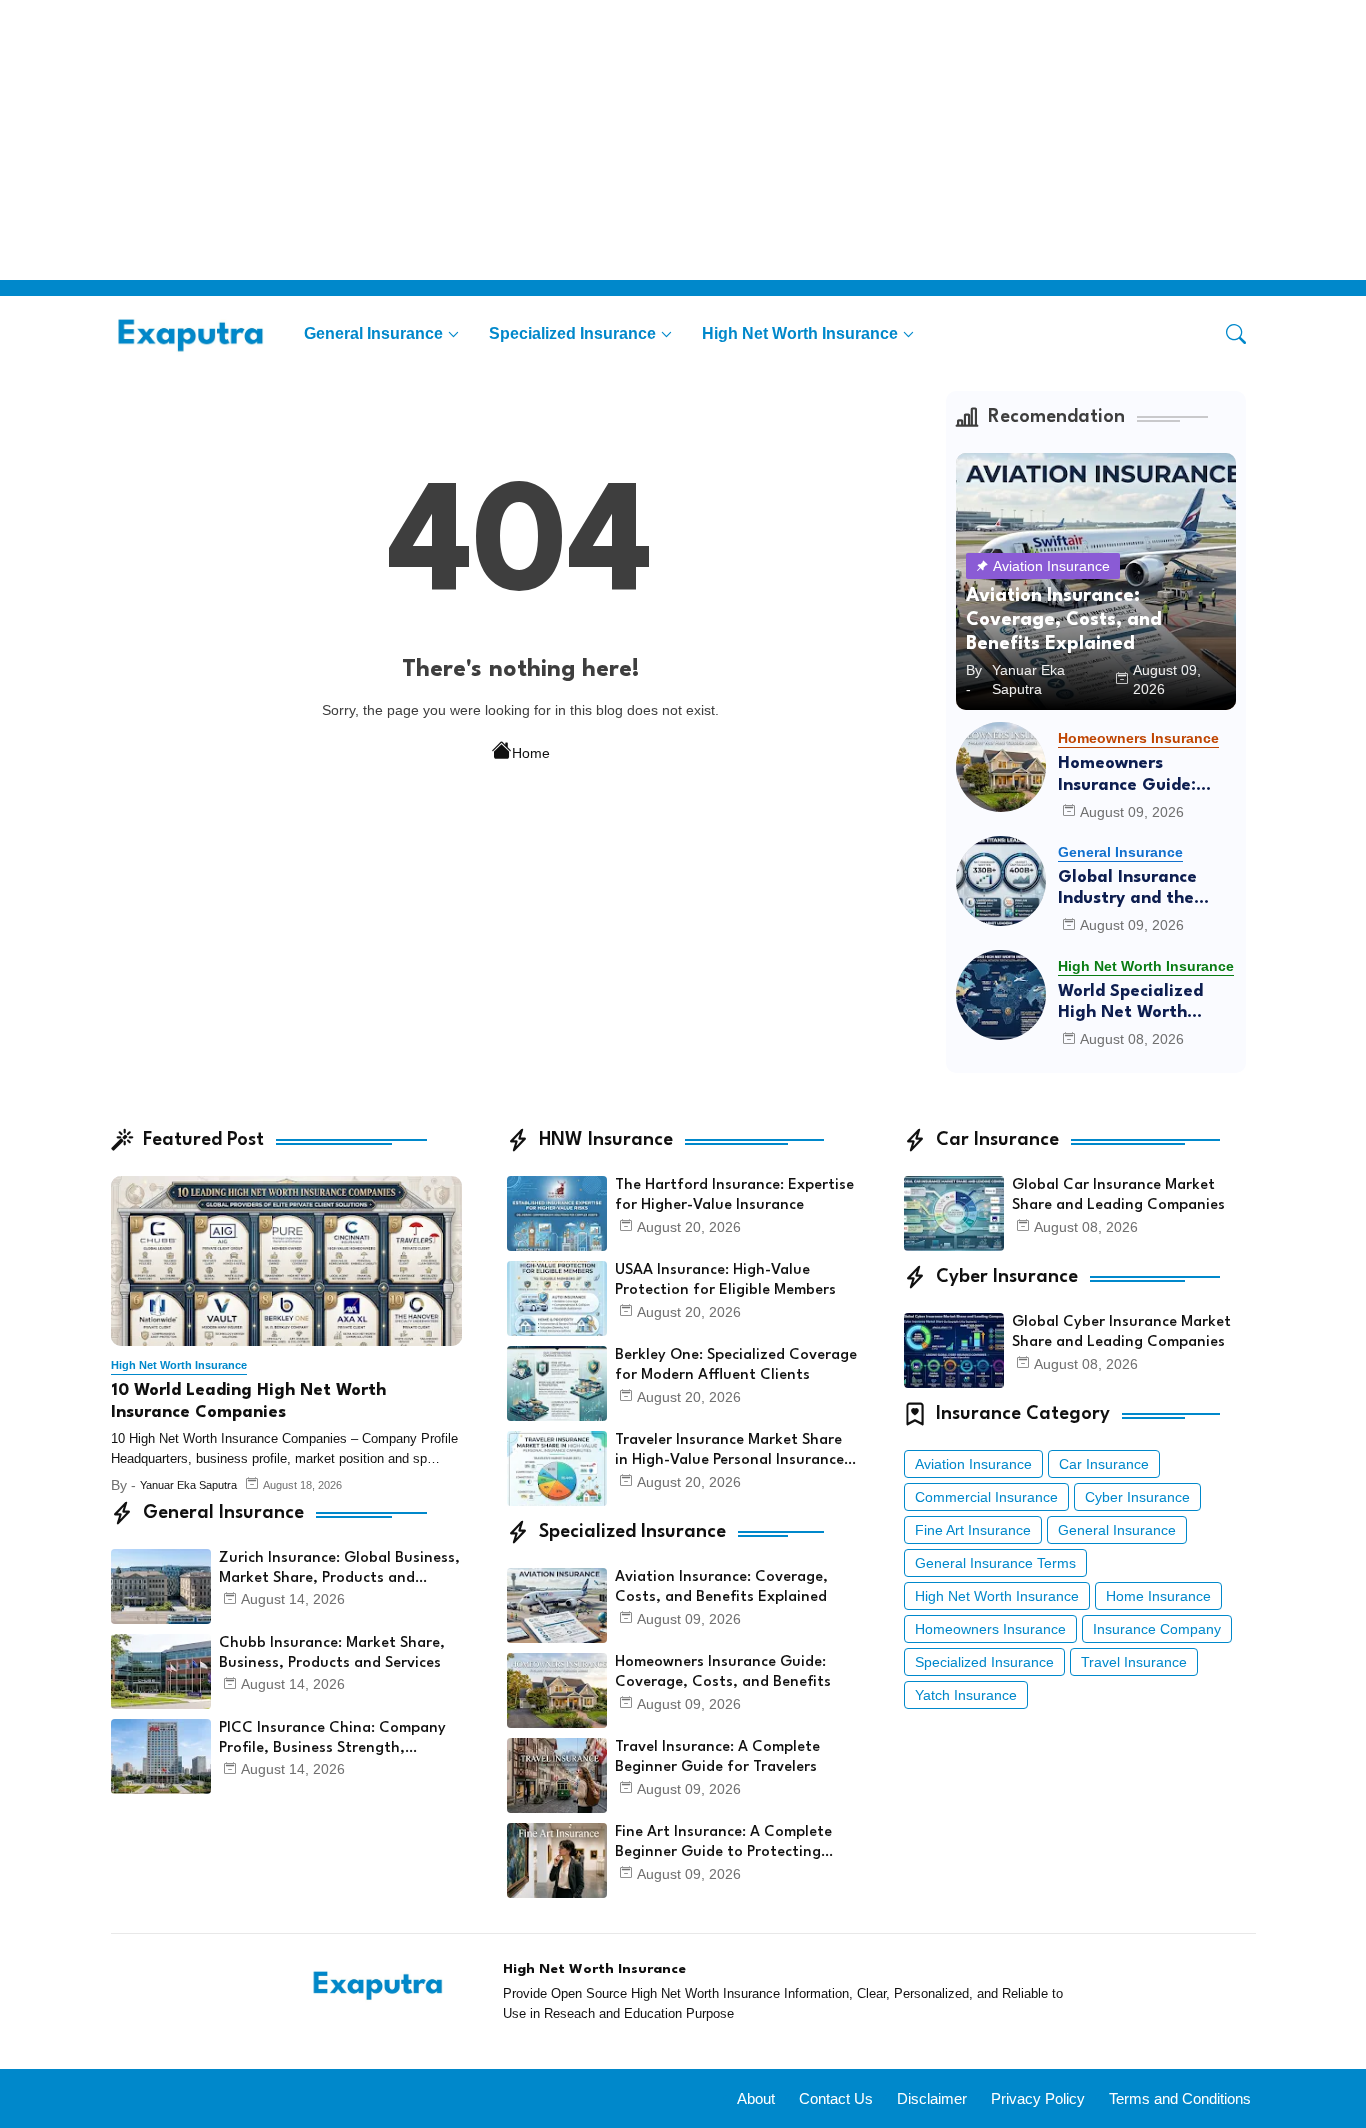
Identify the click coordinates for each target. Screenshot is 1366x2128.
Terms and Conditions (1180, 2098)
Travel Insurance (1134, 1662)
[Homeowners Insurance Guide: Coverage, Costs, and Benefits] (1001, 767)
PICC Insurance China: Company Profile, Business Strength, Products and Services (332, 1740)
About (756, 2098)
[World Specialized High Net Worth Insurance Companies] (1001, 995)
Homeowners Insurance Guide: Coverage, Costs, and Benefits (1147, 775)
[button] (1236, 334)
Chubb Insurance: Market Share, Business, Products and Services (332, 1653)
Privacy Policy (1038, 2098)
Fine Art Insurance (973, 1530)
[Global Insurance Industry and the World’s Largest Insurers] (1001, 881)
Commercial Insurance (986, 1497)
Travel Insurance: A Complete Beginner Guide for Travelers (717, 1757)
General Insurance (373, 333)
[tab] (381, 333)
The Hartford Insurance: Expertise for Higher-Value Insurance (734, 1195)
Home (531, 753)
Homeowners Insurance (990, 1629)
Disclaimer (932, 2098)
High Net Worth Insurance (800, 333)
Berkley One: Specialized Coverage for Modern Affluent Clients (736, 1365)
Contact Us (836, 2098)
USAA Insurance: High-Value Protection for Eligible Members (725, 1280)
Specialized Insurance (572, 333)
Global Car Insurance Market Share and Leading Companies (1118, 1195)
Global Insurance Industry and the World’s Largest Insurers (1127, 889)
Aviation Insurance (973, 1464)
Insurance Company (1157, 1629)
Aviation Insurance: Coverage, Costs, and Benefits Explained (721, 1587)
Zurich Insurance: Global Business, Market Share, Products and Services (339, 1570)
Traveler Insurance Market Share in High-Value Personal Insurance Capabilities (729, 1452)
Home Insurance (1158, 1596)
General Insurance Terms (995, 1563)
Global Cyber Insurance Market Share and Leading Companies (1121, 1332)
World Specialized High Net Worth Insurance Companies (1145, 1003)
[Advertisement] (600, 140)
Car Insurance (1104, 1464)
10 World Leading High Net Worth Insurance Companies (248, 1401)
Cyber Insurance (1137, 1497)
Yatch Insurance (966, 1695)
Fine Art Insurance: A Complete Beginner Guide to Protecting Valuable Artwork (723, 1844)
